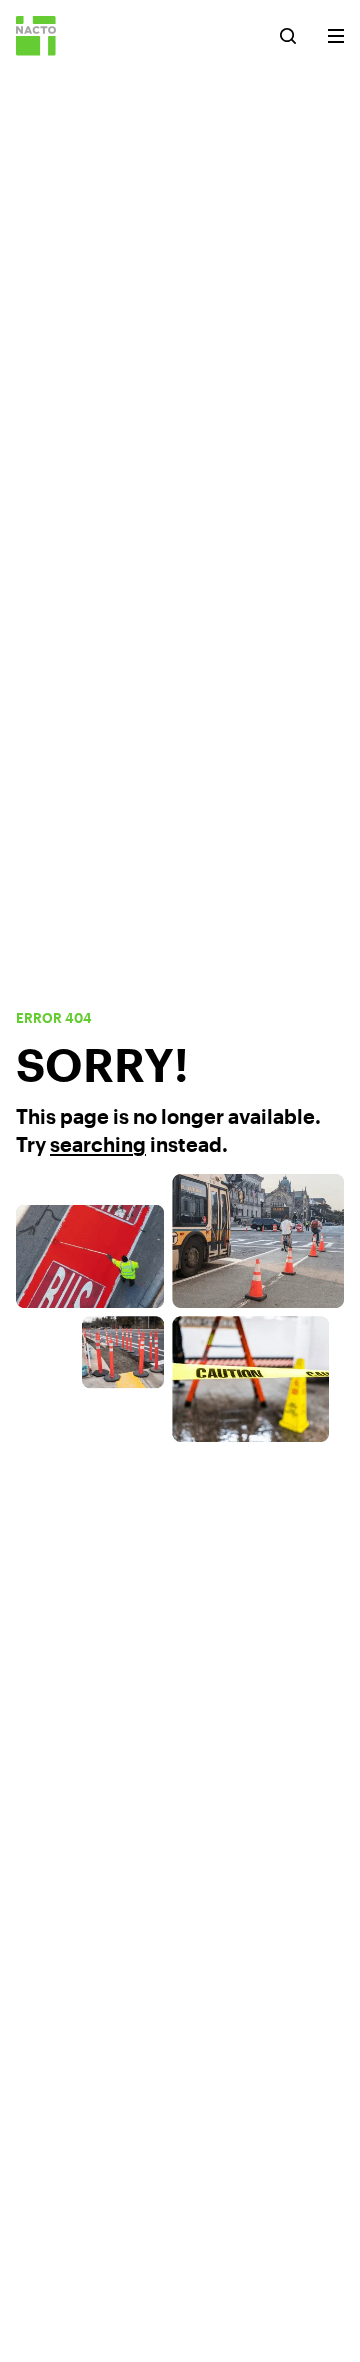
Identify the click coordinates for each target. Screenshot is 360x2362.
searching (98, 1144)
